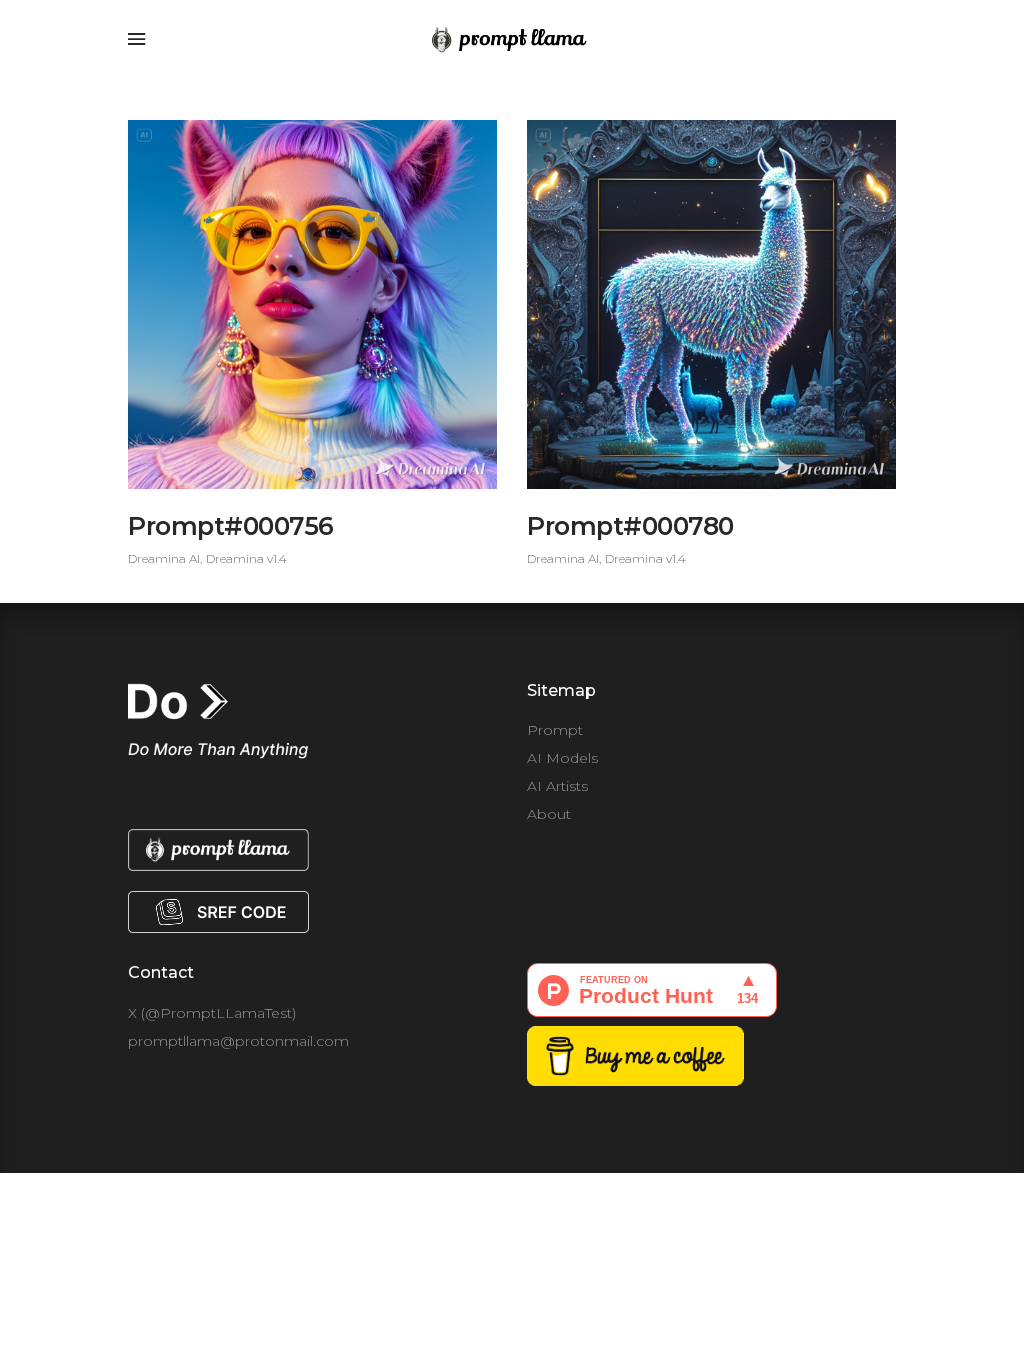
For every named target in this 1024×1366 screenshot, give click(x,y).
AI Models (562, 758)
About (549, 814)
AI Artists (557, 786)
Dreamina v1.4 (246, 558)
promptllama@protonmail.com (238, 1041)
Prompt (555, 730)
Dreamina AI (164, 558)
